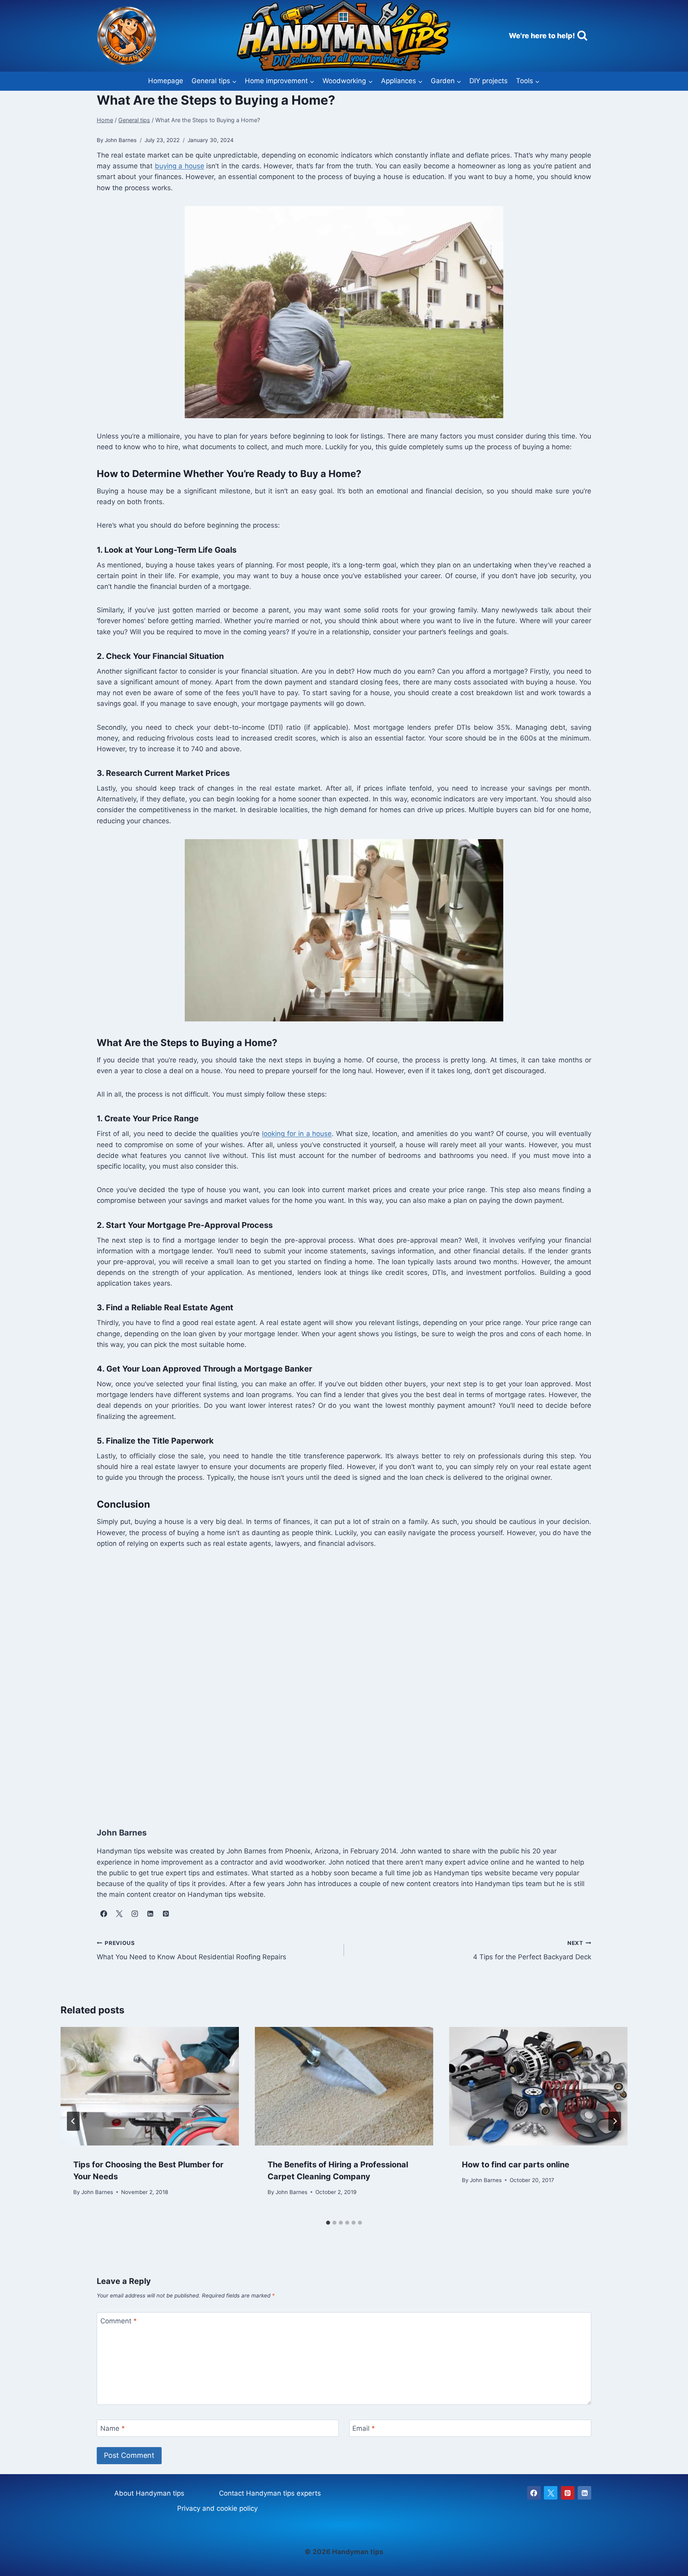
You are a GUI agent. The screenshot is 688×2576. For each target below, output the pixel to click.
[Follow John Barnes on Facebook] (104, 1913)
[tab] (328, 2223)
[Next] (615, 2121)
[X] (551, 2493)
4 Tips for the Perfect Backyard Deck (532, 1950)
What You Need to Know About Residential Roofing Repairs (192, 1950)
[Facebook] (534, 2493)
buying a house (180, 166)
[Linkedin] (584, 2493)
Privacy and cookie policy (217, 2508)
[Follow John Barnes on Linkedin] (150, 1913)
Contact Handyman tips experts (270, 2493)
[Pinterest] (568, 2493)
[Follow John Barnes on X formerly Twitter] (119, 1913)
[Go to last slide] (73, 2121)
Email (364, 2428)
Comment (119, 2321)
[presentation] (150, 2086)
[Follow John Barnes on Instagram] (135, 1913)
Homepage (166, 81)
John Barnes (97, 2192)
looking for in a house (297, 1134)
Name (113, 2428)
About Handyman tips (149, 2493)
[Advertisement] (336, 1679)
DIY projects (489, 81)
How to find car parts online (516, 2164)
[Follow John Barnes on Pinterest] (166, 1913)
